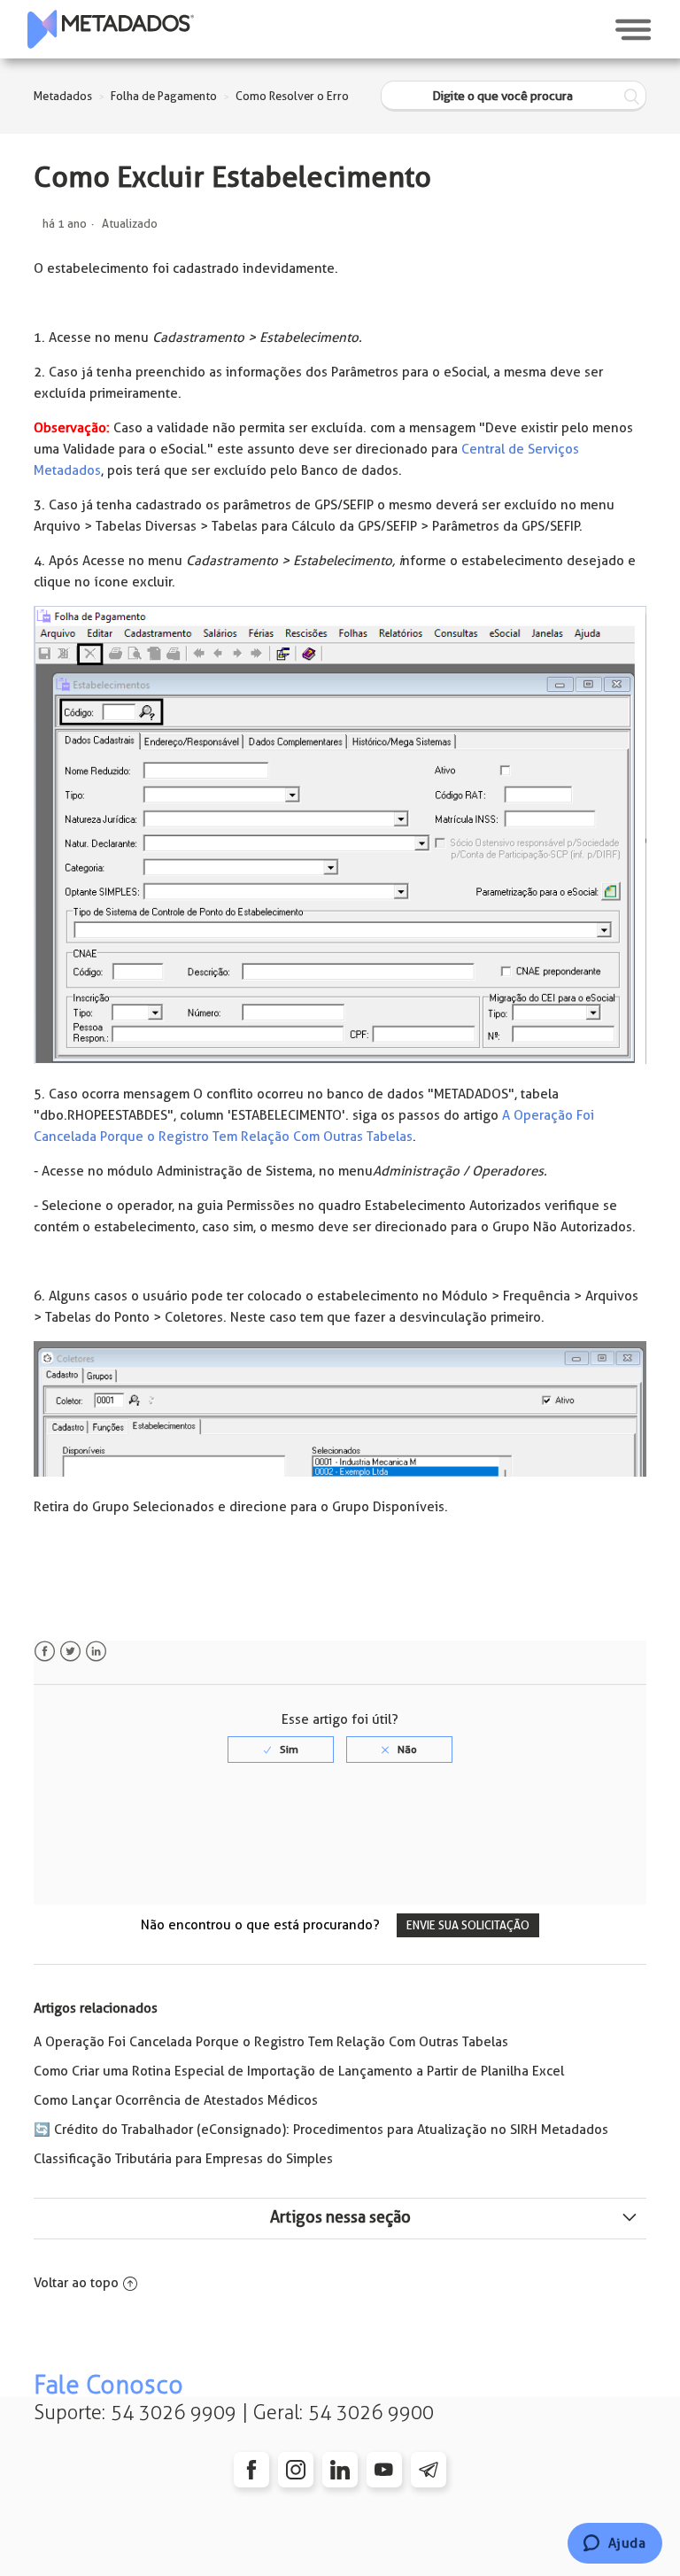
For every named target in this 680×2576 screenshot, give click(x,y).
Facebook (45, 1652)
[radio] (281, 1750)
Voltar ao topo (76, 2283)
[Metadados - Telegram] (429, 2470)
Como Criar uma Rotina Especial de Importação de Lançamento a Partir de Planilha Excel (299, 2071)
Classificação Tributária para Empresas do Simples (183, 2159)
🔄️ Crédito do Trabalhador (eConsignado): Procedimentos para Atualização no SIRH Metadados (321, 2130)
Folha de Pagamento (164, 96)
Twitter (70, 1652)
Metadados (63, 96)
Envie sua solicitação (468, 1925)
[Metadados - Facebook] (251, 2470)
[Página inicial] (111, 29)
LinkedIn (96, 1652)
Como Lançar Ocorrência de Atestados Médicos (176, 2100)
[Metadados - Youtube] (384, 2470)
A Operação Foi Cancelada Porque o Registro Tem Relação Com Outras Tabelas (271, 2042)
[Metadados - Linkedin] (340, 2470)
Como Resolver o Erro (292, 96)
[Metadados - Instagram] (296, 2470)
